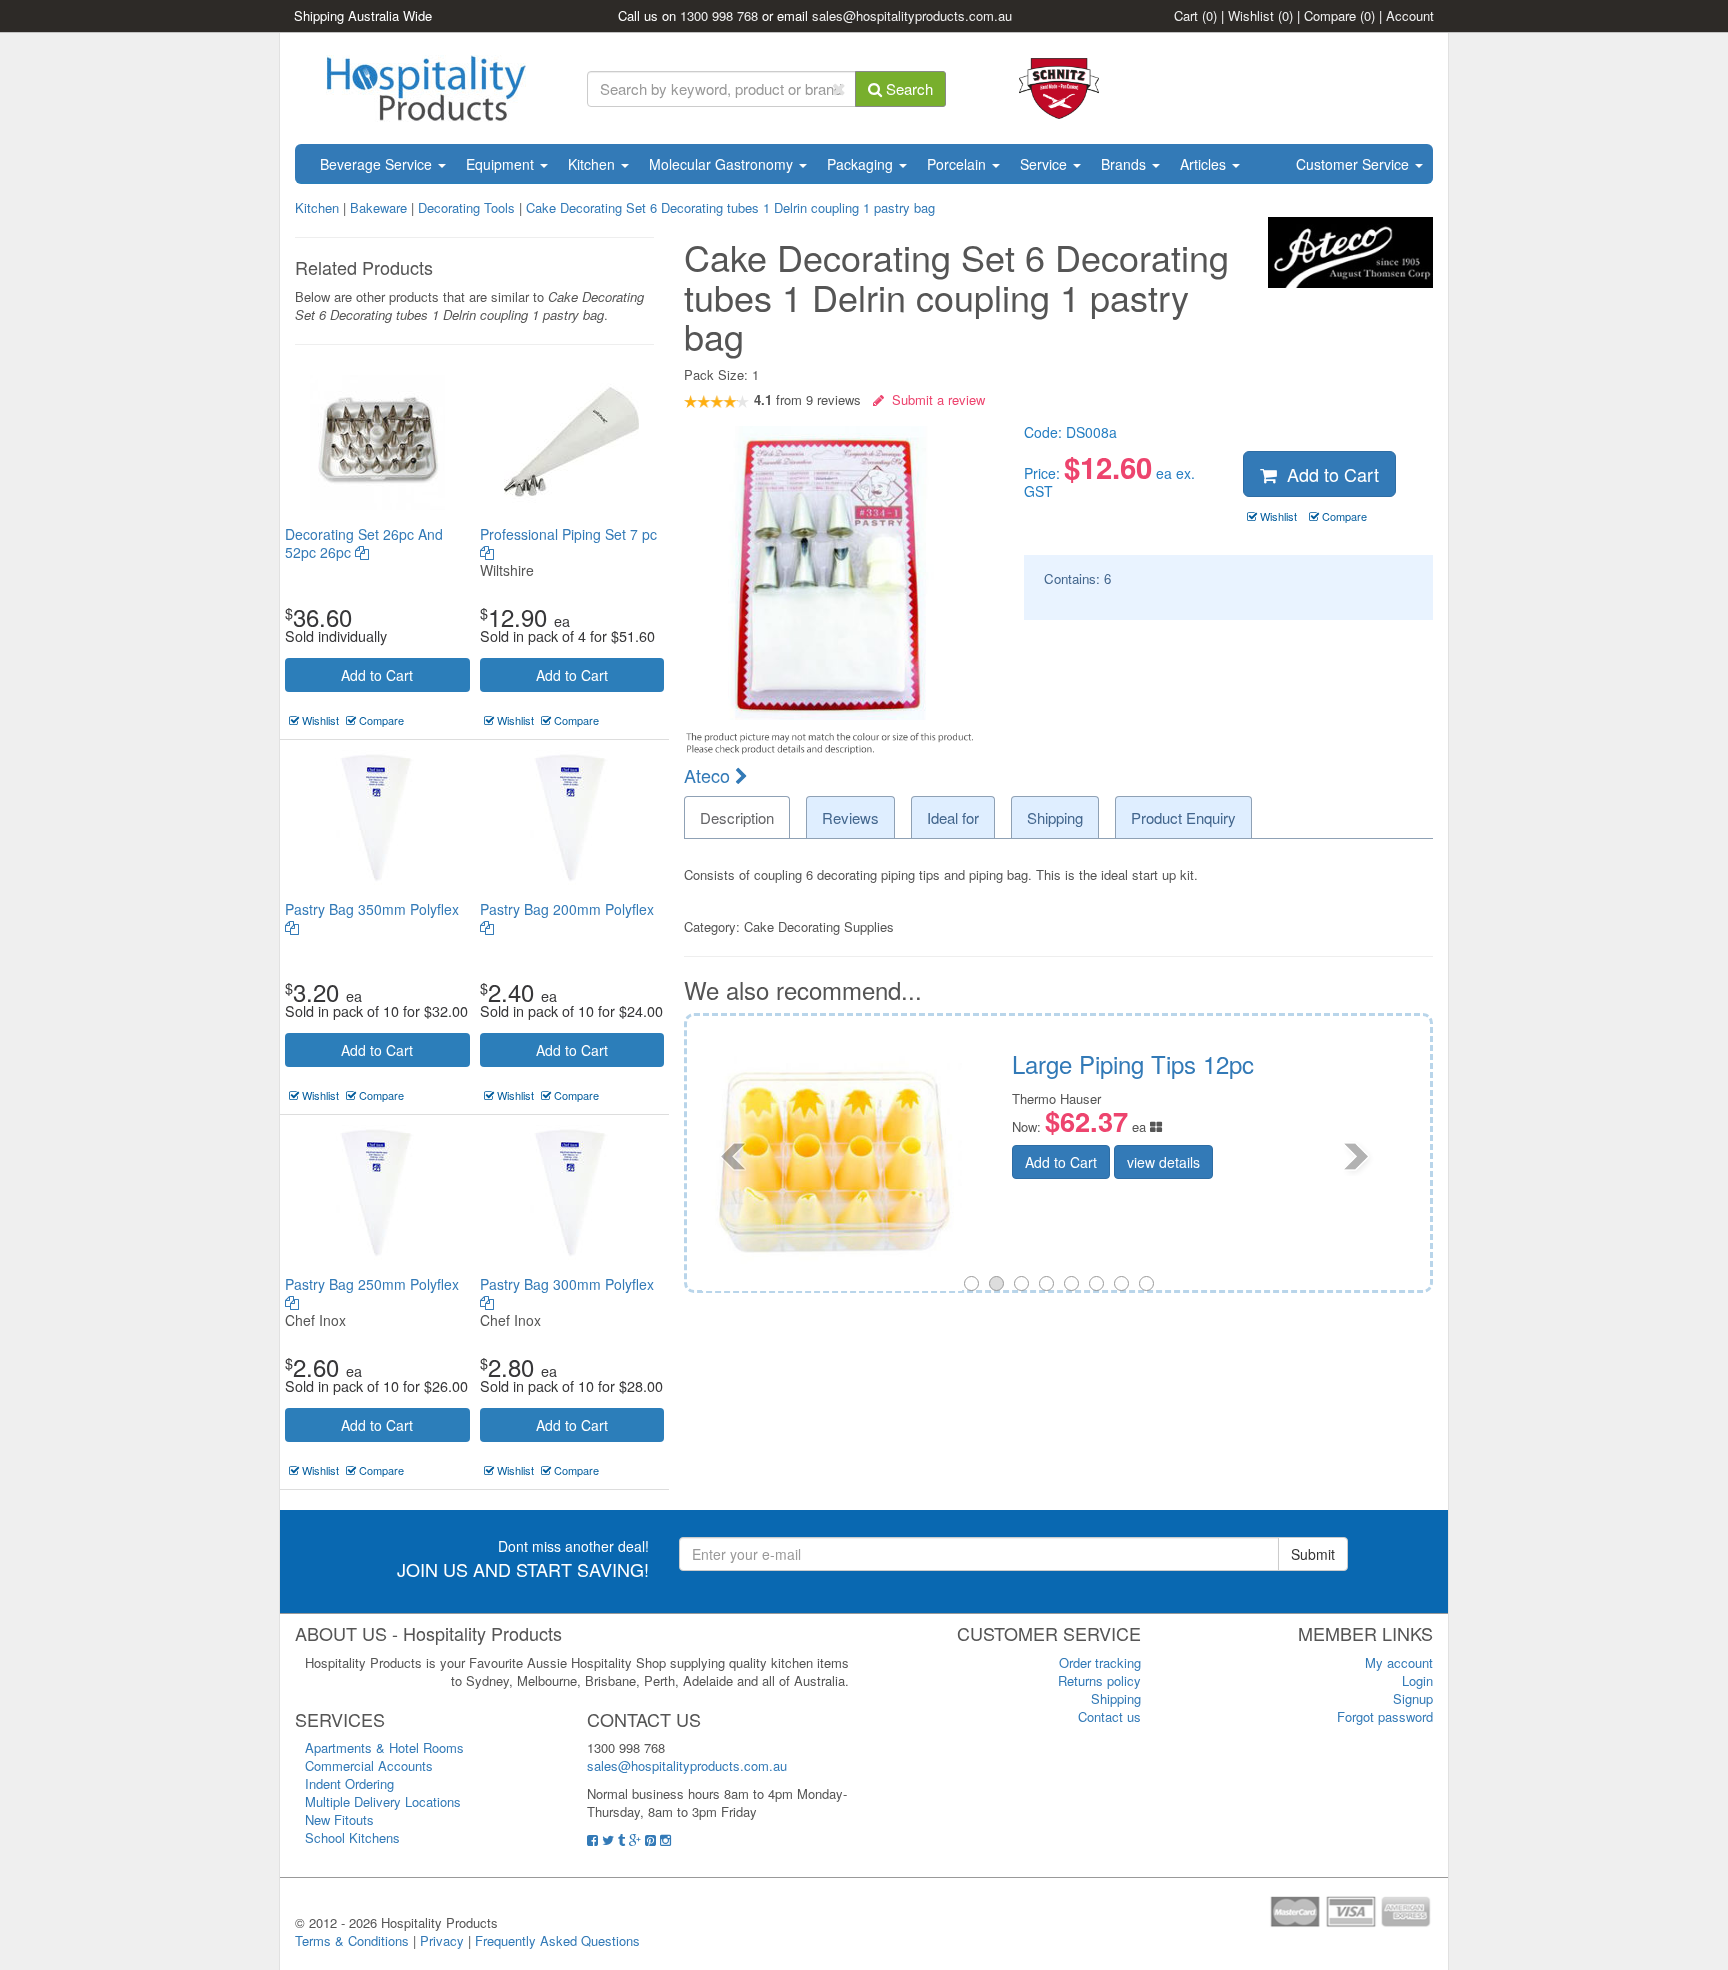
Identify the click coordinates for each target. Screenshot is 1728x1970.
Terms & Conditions (352, 1940)
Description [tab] (737, 817)
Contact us (1109, 1716)
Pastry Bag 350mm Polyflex (372, 909)
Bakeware (380, 207)
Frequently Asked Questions (557, 1940)
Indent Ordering (349, 1783)
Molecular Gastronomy (723, 164)
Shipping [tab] (1055, 817)
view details (1319, 1166)
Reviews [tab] (850, 817)
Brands (1125, 164)
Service (1045, 164)
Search (907, 88)
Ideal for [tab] (953, 817)
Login (1417, 1680)
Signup (1413, 1698)
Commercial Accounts (369, 1765)
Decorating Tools (466, 207)
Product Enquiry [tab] (1183, 817)
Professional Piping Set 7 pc (568, 534)
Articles (1205, 164)
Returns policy (1099, 1680)
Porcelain (958, 164)
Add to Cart (377, 675)
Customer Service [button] (1354, 164)
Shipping (1116, 1698)
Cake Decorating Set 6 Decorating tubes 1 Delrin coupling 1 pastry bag (730, 207)
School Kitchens (352, 1837)
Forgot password (1385, 1716)
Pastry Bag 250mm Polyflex (372, 1284)
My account (1399, 1662)
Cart (1195, 15)
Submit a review (934, 399)
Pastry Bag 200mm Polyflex (567, 909)
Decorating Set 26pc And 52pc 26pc (364, 543)
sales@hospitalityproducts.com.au (912, 15)
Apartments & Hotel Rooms (384, 1747)
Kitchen (593, 164)
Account (1410, 15)
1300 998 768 (719, 15)
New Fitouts (339, 1819)
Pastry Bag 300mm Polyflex (567, 1284)
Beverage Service (378, 164)
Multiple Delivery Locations (383, 1801)
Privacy (442, 1940)
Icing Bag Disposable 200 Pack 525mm (1331, 1076)
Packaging (862, 164)
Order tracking (1100, 1662)
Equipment (502, 164)
